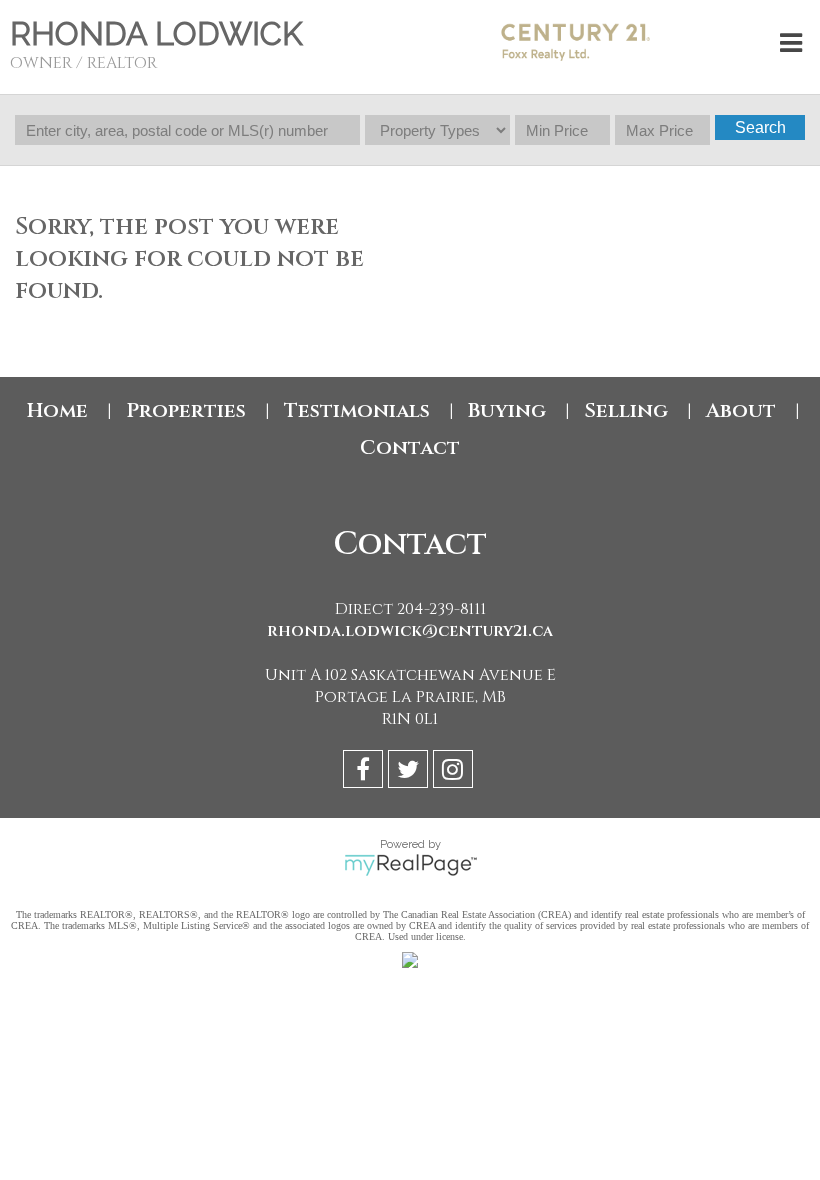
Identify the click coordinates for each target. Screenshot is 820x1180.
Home (57, 410)
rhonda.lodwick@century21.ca (410, 631)
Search (760, 127)
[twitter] (410, 772)
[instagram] (455, 772)
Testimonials (357, 410)
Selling (626, 410)
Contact (410, 447)
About (741, 410)
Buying (507, 410)
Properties (186, 410)
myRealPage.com (410, 865)
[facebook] (365, 772)
